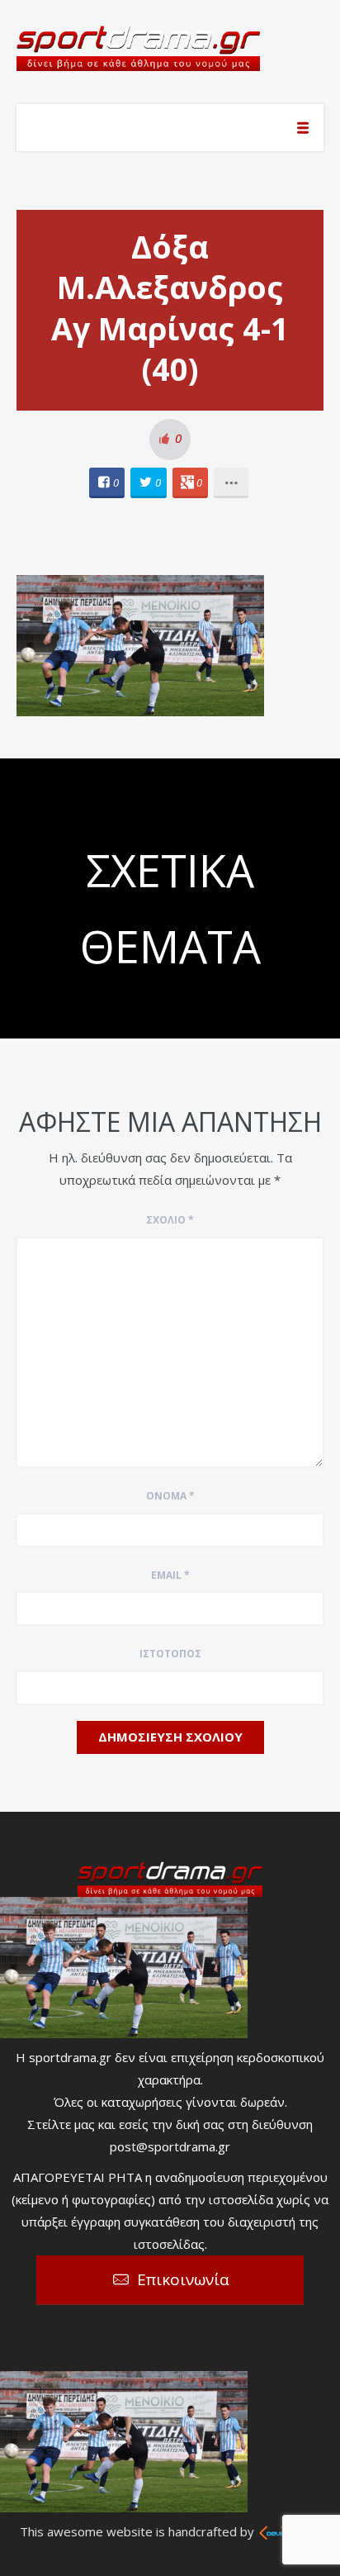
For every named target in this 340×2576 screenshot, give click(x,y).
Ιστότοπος (170, 1654)
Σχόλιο (170, 1220)
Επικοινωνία (183, 2279)
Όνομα (170, 1496)
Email (170, 1575)
